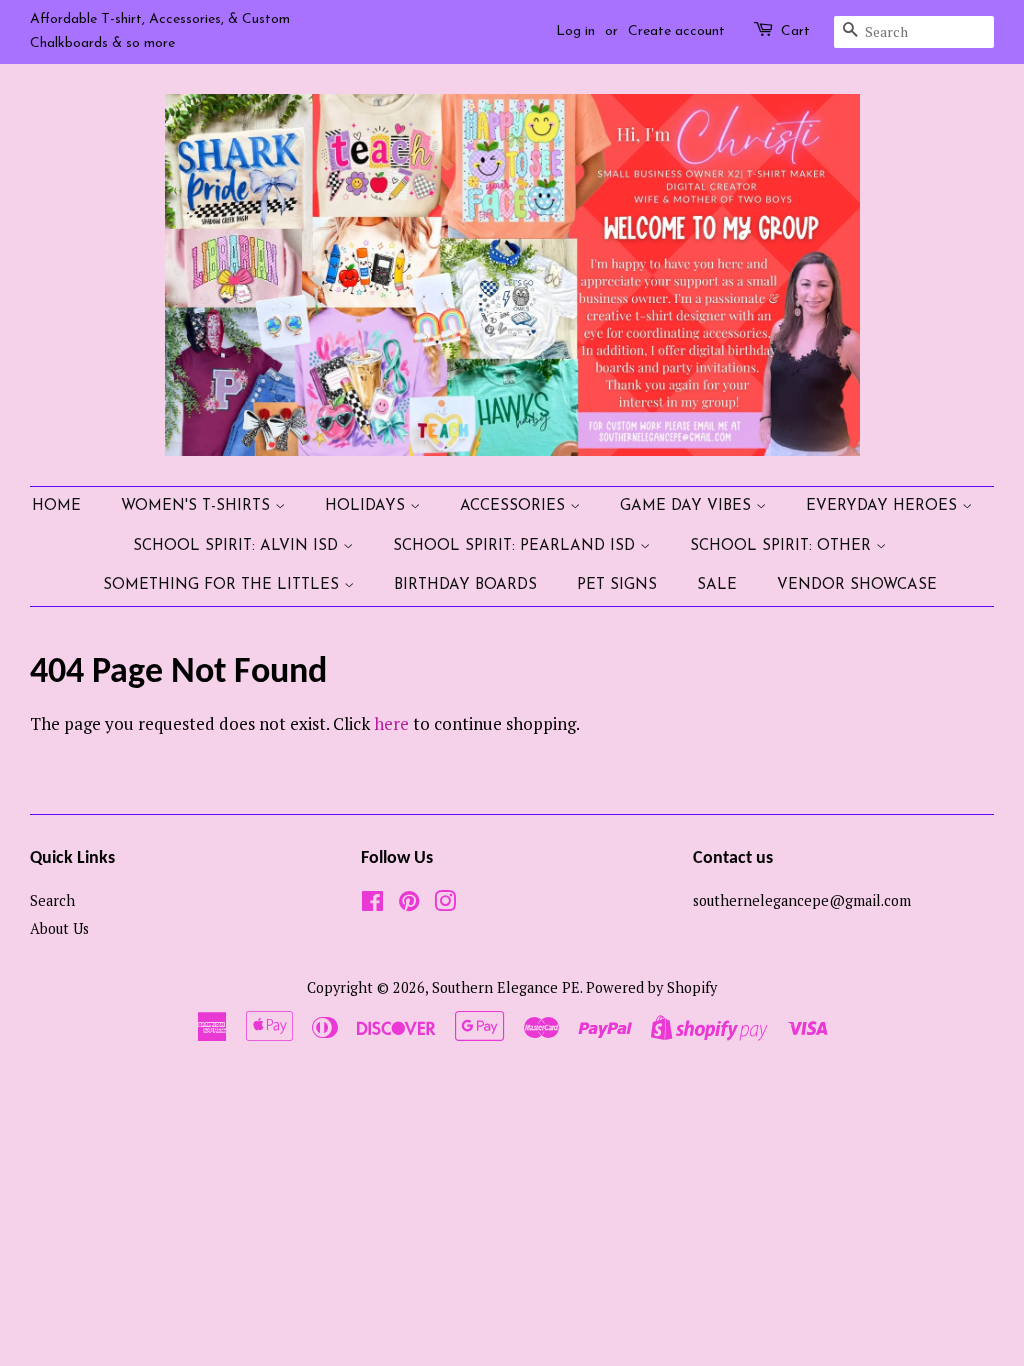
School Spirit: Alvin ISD (238, 546)
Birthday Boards (465, 585)
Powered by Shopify (651, 987)
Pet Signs (617, 585)
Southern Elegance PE (506, 987)
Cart (795, 31)
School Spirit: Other (783, 546)
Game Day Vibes (688, 506)
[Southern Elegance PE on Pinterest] (409, 904)
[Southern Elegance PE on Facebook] (372, 904)
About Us (59, 928)
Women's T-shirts (198, 506)
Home (56, 506)
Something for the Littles (223, 585)
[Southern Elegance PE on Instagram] (445, 904)
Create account (676, 31)
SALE (717, 585)
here (391, 723)
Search (52, 900)
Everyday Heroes (884, 506)
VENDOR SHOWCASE (857, 585)
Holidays (367, 506)
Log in (575, 31)
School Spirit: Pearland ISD (516, 546)
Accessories (515, 506)
